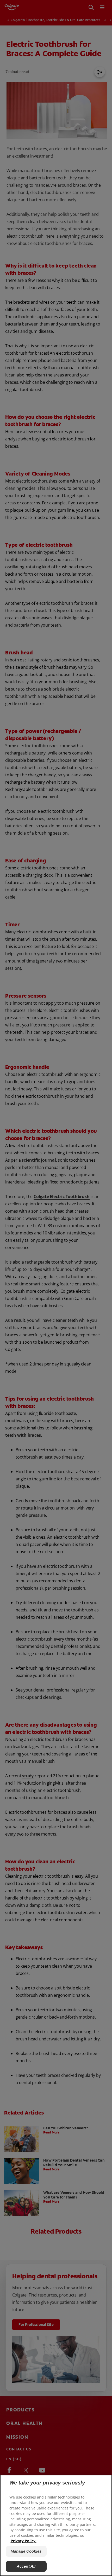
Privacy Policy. (24, 2541)
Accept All (26, 2566)
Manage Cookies (26, 2551)
